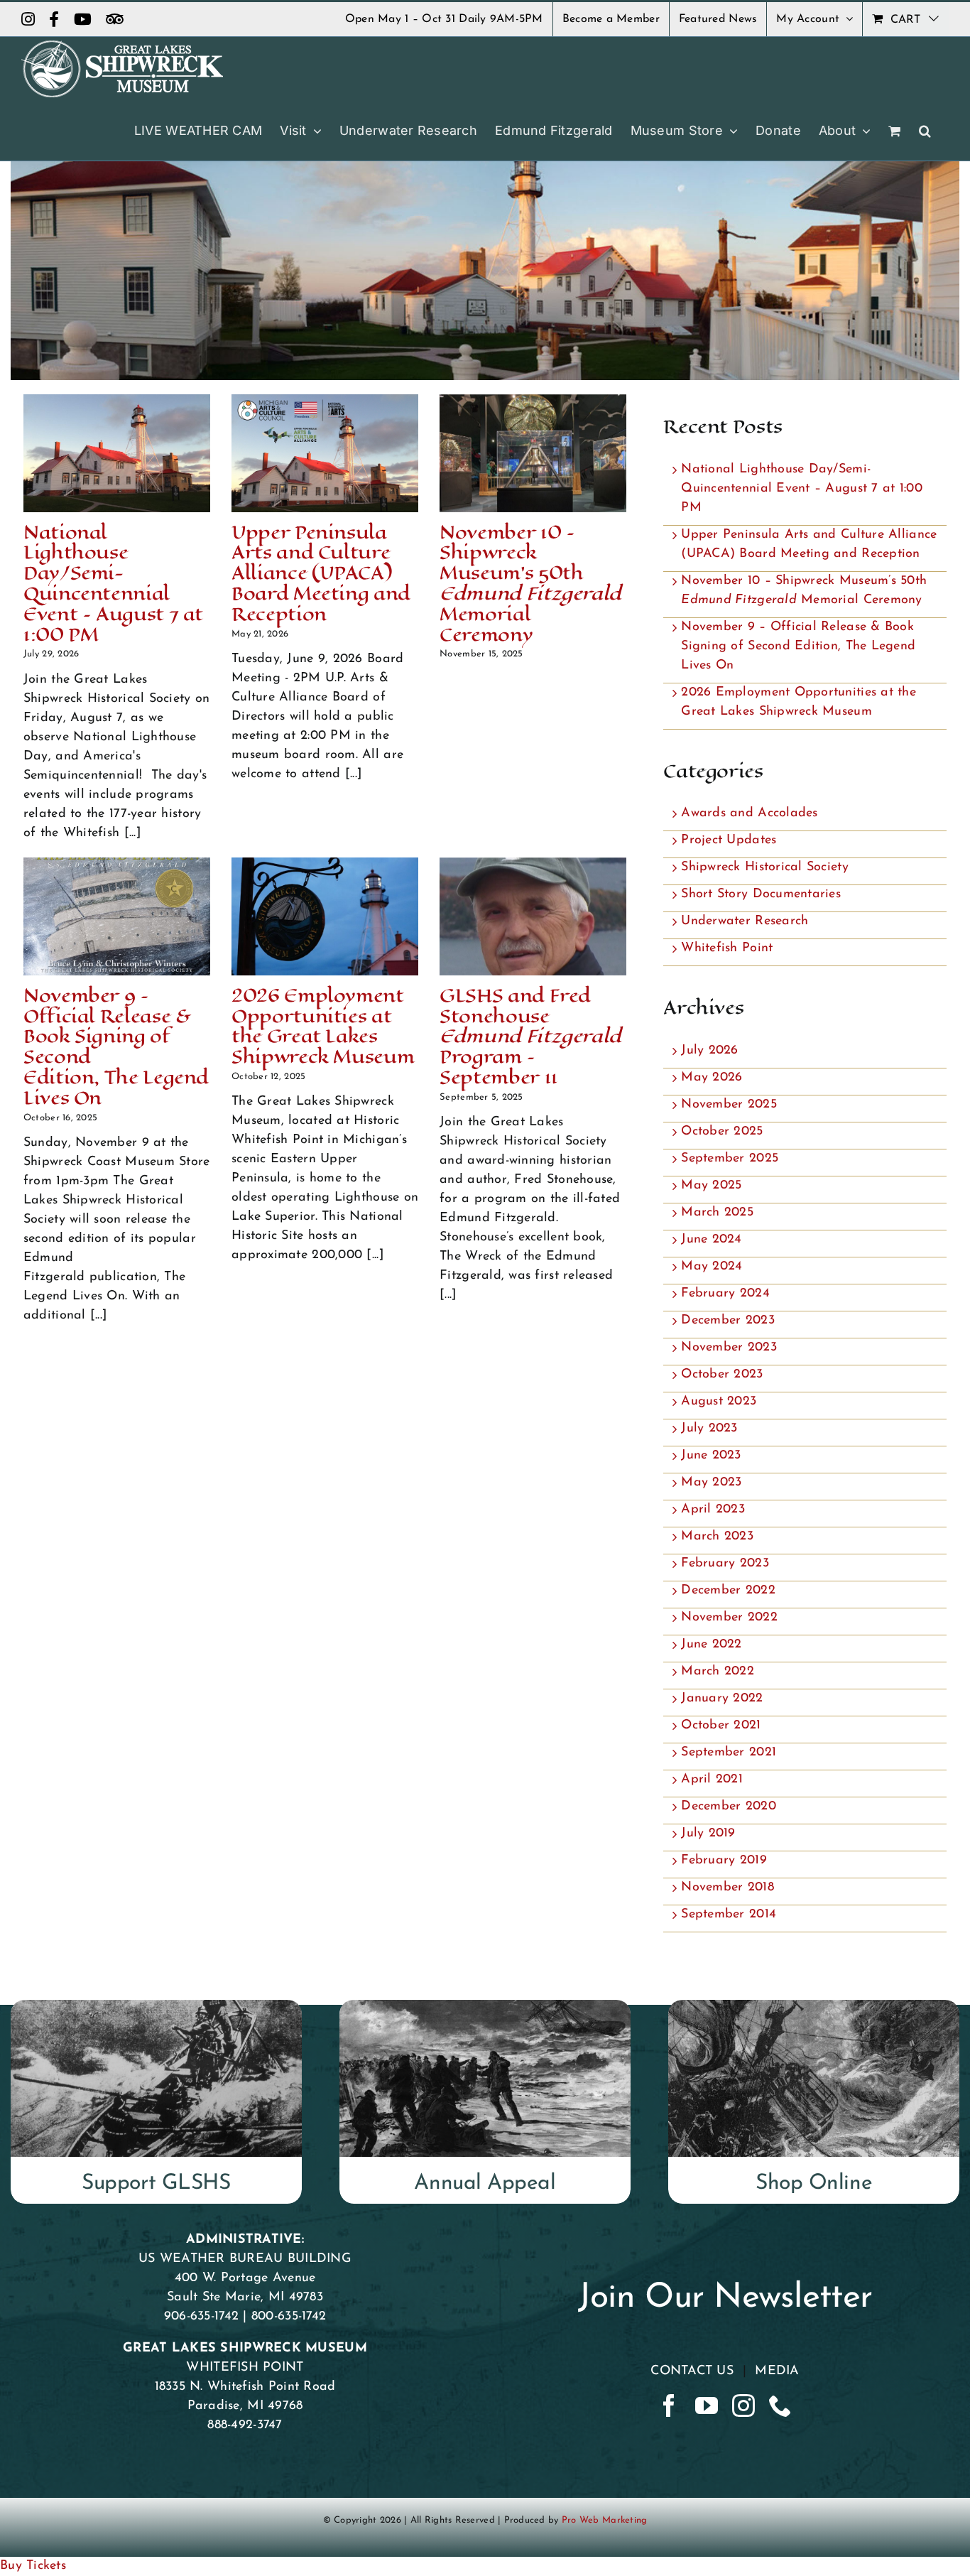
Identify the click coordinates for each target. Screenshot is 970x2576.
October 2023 (722, 1375)
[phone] (780, 2405)
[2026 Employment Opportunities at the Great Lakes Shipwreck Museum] (325, 916)
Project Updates (729, 840)
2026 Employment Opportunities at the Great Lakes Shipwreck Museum (323, 1026)
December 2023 (728, 1321)
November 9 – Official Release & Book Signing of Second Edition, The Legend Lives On (116, 1047)
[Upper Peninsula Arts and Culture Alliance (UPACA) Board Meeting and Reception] (325, 453)
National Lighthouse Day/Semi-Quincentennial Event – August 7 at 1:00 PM (113, 584)
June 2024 (711, 1240)
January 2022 (722, 1699)
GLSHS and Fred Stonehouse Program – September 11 (530, 1037)
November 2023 (729, 1348)
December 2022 (728, 1591)
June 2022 (711, 1645)
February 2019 (724, 1861)
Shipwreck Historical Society (765, 867)
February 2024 (725, 1294)
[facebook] (669, 2405)
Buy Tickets (33, 2566)
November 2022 (729, 1618)
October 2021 (721, 1726)
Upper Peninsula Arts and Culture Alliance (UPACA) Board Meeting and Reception (321, 573)
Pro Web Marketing (605, 2520)
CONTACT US (692, 2371)
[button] (925, 131)
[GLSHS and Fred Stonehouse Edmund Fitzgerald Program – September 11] (533, 916)
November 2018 (727, 1888)
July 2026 (709, 1051)
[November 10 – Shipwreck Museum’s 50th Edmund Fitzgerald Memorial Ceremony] (533, 453)
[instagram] (743, 2405)
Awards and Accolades (749, 813)
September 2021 (729, 1753)
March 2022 (718, 1672)
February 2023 (725, 1564)
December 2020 (729, 1807)
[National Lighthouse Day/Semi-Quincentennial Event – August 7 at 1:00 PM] (117, 453)
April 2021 (712, 1780)
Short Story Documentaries (761, 894)
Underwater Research (745, 921)
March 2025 (717, 1213)
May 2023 (711, 1483)
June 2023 (711, 1456)
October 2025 (722, 1132)
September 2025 (730, 1159)
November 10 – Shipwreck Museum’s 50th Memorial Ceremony (530, 584)
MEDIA (777, 2371)
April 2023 (713, 1510)
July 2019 (708, 1834)
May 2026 (712, 1078)
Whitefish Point (727, 948)
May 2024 (712, 1267)
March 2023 (717, 1537)
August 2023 (719, 1402)
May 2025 (711, 1186)
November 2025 (729, 1105)
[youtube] (707, 2405)
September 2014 (729, 1915)
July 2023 (709, 1429)
